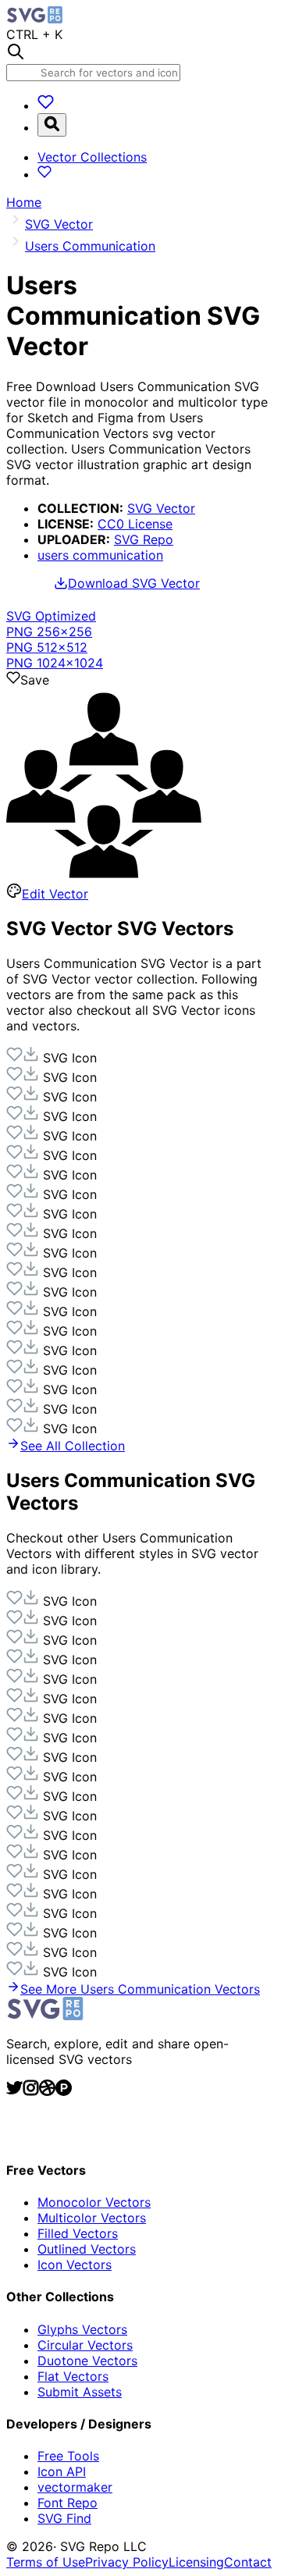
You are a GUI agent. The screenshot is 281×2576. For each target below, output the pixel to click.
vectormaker (75, 2487)
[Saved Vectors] (46, 105)
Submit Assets (80, 2392)
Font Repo (68, 2503)
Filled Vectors (78, 2233)
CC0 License (135, 524)
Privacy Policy (127, 2562)
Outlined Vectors (87, 2249)
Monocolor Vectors (94, 2202)
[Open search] (52, 125)
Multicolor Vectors (92, 2218)
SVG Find (64, 2518)
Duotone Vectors (87, 2361)
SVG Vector (161, 508)
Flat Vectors (73, 2376)
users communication (100, 555)
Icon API (62, 2471)
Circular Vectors (85, 2345)
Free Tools (68, 2456)
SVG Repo (144, 539)
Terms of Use (46, 2562)
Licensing (196, 2562)
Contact (248, 2562)
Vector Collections (92, 157)
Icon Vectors (75, 2265)
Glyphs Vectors (82, 2329)
